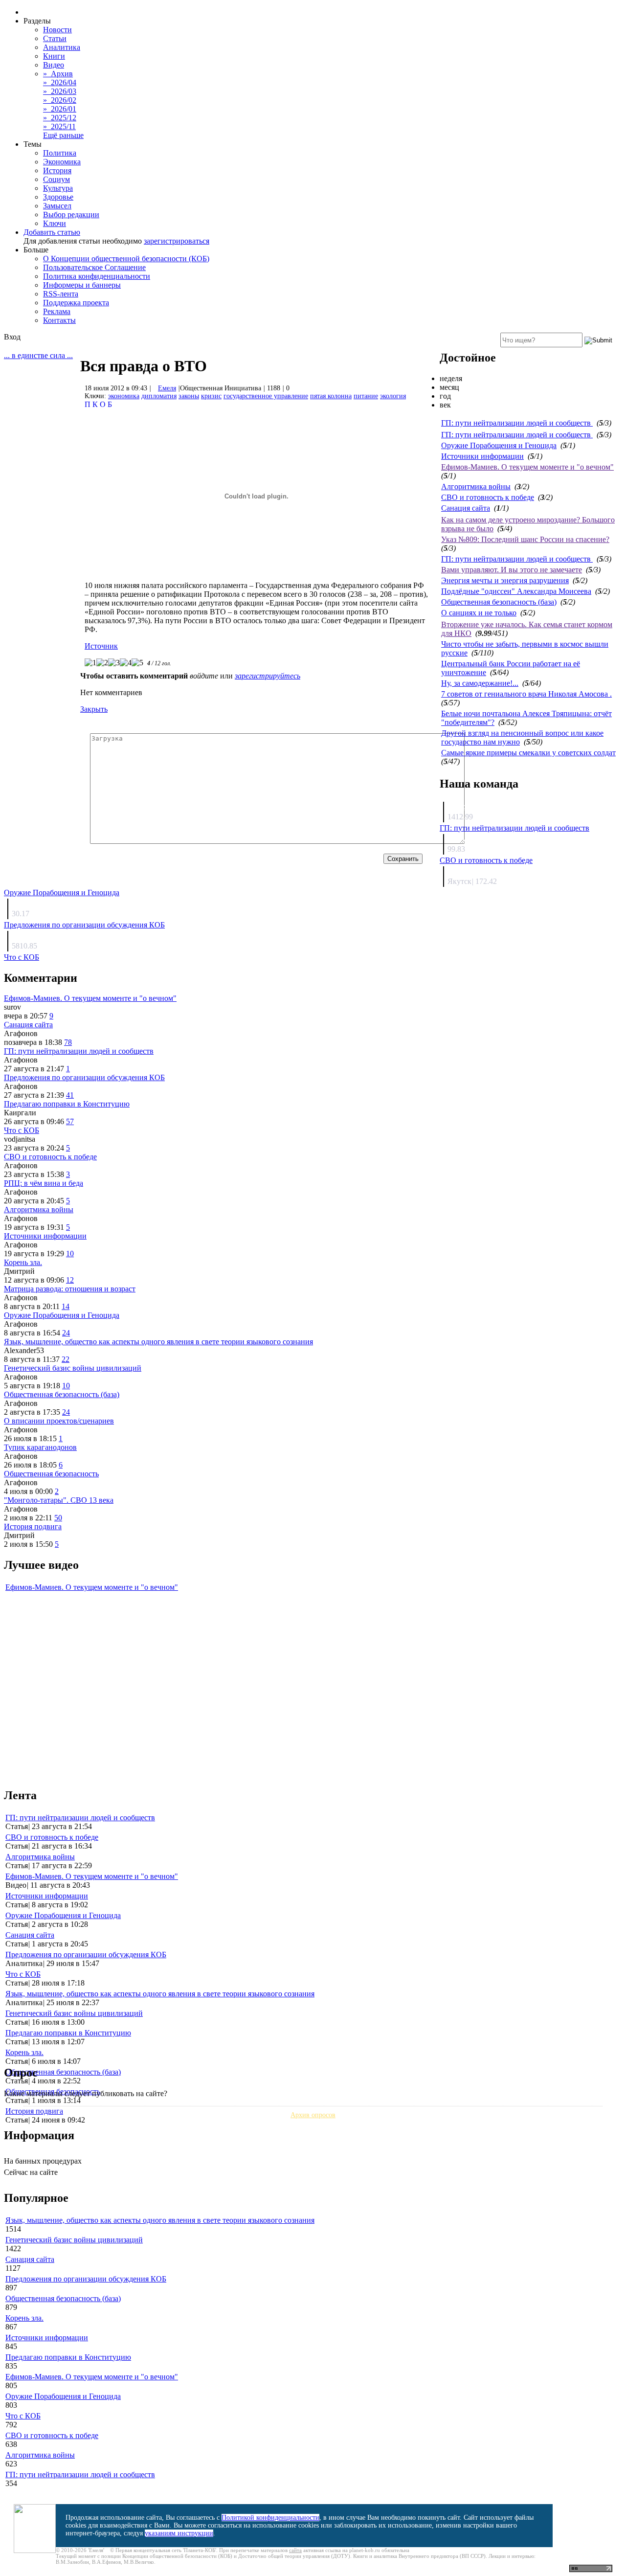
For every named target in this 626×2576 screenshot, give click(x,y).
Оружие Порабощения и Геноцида (499, 445)
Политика (60, 153)
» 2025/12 (60, 118)
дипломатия (159, 396)
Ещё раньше (63, 135)
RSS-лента (61, 294)
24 (66, 1333)
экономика (124, 396)
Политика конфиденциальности (97, 276)
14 (66, 1306)
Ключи (55, 223)
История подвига (33, 1526)
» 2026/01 (60, 109)
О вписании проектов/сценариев (59, 1421)
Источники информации (482, 456)
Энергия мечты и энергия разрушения (505, 580)
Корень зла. (23, 1262)
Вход (12, 337)
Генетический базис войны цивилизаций (73, 1368)
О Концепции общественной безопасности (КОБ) (126, 259)
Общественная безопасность (51, 1474)
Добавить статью (52, 232)
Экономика (62, 162)
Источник (101, 646)
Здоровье (58, 197)
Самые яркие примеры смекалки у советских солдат (528, 753)
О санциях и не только (479, 613)
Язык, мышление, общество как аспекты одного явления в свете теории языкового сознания (158, 1342)
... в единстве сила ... (38, 355)
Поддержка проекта (76, 303)
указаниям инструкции (179, 2533)
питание (366, 396)
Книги (54, 56)
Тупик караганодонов (40, 1447)
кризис (211, 396)
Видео (54, 65)
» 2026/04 (60, 82)
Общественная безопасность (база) (499, 602)
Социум (56, 179)
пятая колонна (331, 396)
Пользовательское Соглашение (94, 267)
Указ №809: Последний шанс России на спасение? (525, 539)
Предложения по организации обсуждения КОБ (84, 925)
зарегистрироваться (177, 241)
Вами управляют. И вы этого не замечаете (512, 570)
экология (393, 396)
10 (70, 1254)
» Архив (58, 74)
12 (70, 1280)
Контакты (59, 320)
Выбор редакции (71, 215)
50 (58, 1518)
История (57, 170)
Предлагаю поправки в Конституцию (67, 1104)
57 (70, 1121)
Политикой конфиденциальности (270, 2518)
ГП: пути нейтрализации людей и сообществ (517, 423)
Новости (57, 30)
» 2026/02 (60, 100)
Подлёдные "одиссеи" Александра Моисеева (516, 591)
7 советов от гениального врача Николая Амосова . (526, 694)
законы (189, 396)
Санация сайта (466, 508)
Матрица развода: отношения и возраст (70, 1289)
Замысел (57, 206)
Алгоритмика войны (476, 486)
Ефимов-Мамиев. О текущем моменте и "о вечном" (527, 467)
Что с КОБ (22, 957)
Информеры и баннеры (82, 285)
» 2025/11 (59, 126)
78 (68, 1042)
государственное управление (266, 396)
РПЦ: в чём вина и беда (44, 1183)
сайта (295, 2550)
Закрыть (94, 709)
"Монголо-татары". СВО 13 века (59, 1500)
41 (70, 1095)
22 (66, 1359)
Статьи (55, 38)
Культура (58, 188)
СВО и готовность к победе (488, 497)
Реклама (57, 311)
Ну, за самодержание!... (480, 683)
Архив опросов (313, 2115)
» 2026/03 (60, 91)
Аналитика (62, 47)
